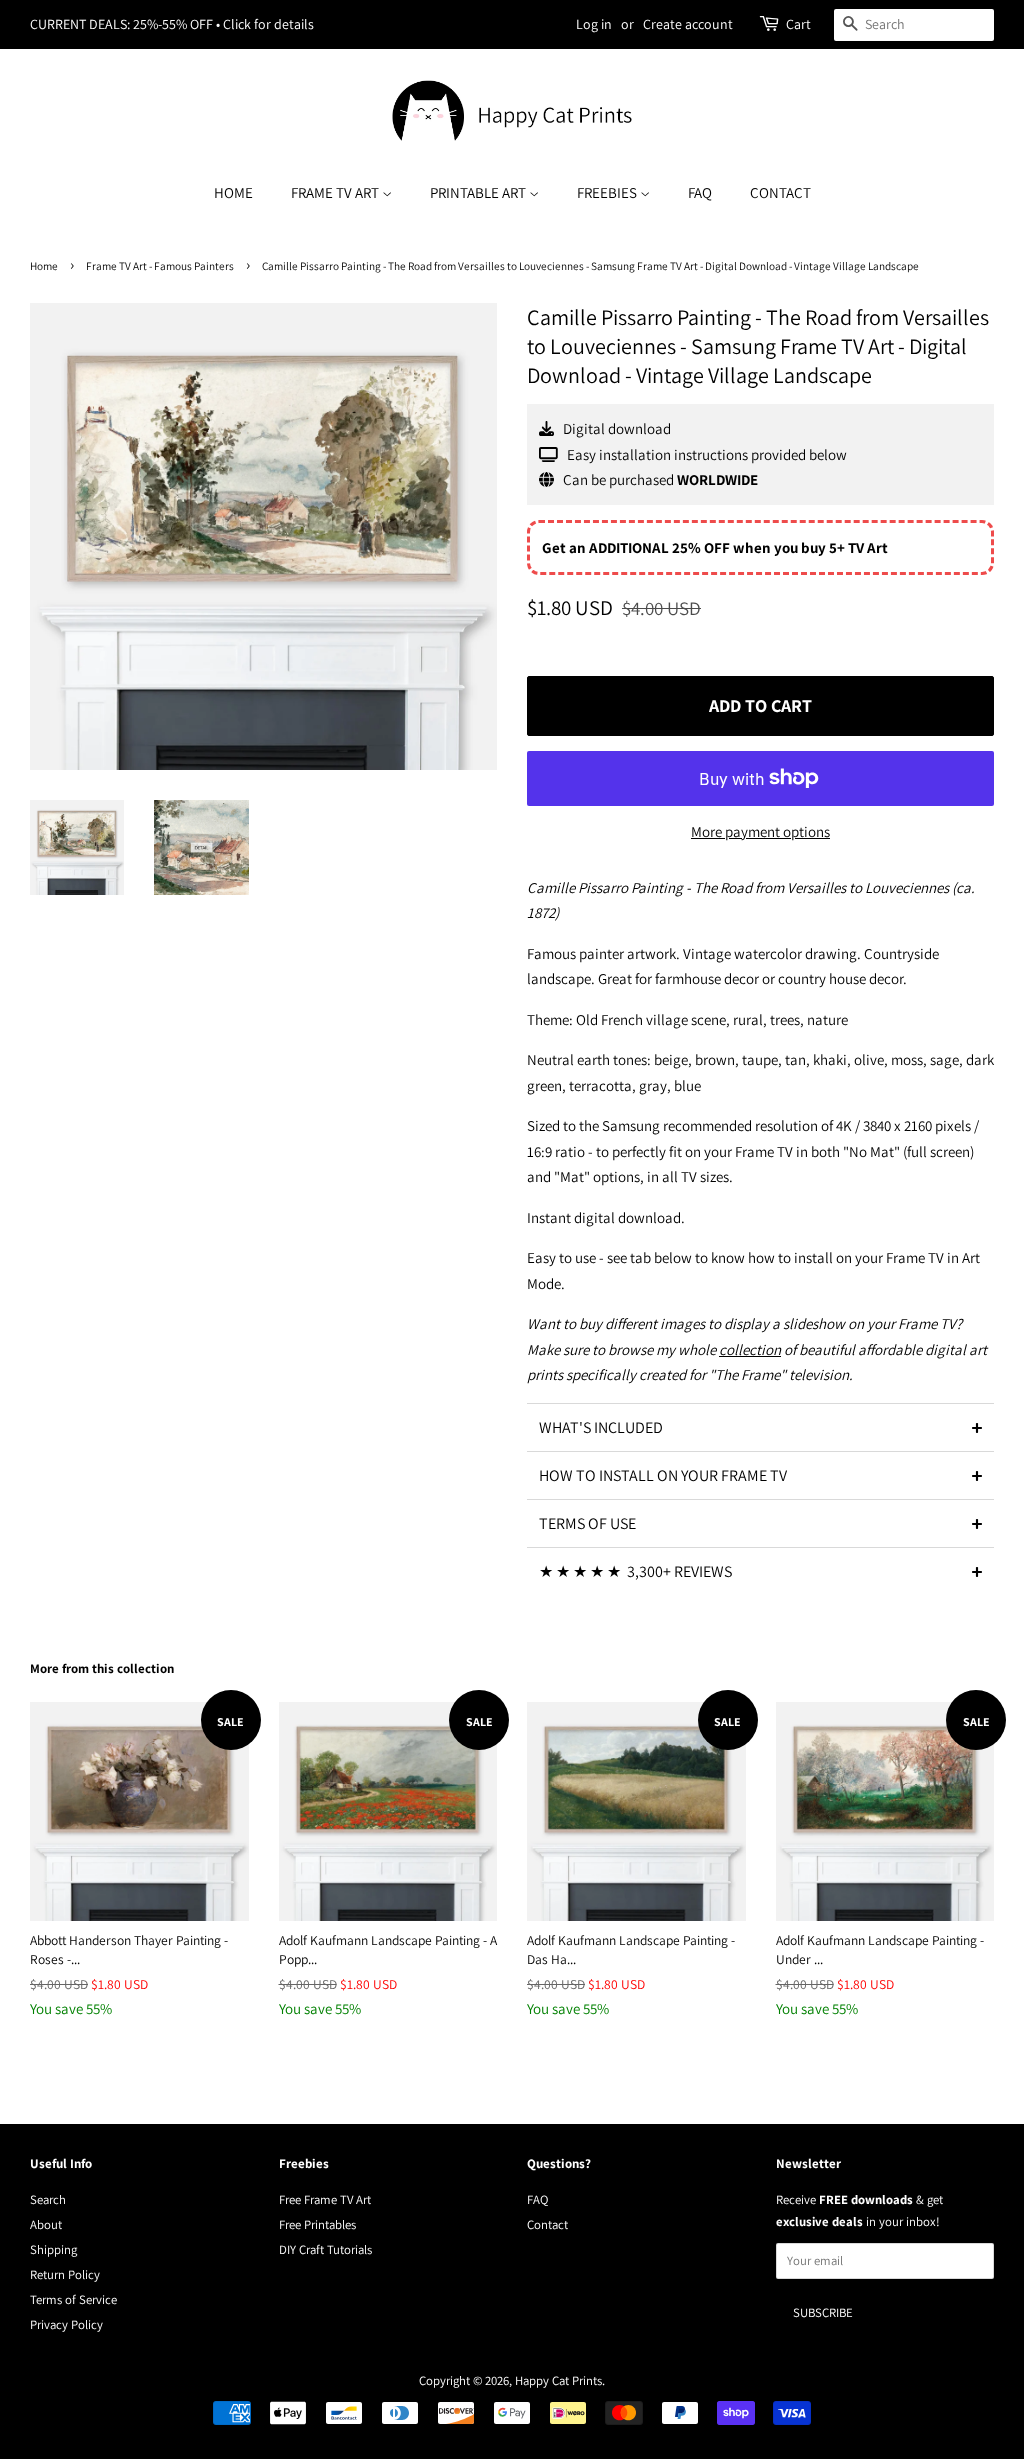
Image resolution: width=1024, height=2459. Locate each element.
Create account (688, 24)
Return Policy (65, 2274)
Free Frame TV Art (325, 2199)
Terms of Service (73, 2299)
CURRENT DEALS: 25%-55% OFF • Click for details (172, 24)
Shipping (53, 2249)
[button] (760, 1427)
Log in (594, 24)
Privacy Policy (66, 2324)
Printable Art (479, 192)
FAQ (700, 192)
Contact (780, 192)
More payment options (760, 831)
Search (48, 2199)
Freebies (608, 192)
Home (233, 192)
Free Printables (317, 2224)
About (46, 2224)
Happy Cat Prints (558, 2380)
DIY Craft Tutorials (325, 2249)
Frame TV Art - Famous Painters (160, 266)
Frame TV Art (336, 192)
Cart (798, 24)
